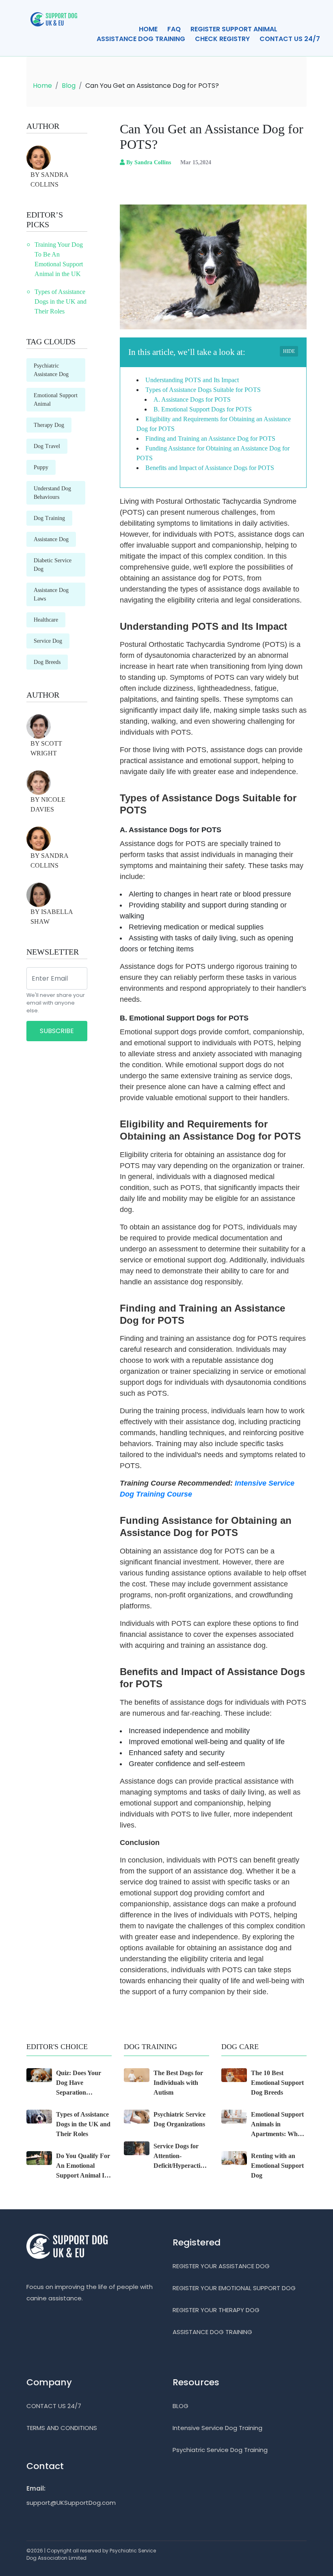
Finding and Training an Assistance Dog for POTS (210, 438)
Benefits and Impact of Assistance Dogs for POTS (210, 468)
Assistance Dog (51, 539)
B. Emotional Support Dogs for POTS (203, 409)
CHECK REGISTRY (222, 39)
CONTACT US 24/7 (290, 39)
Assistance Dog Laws (51, 594)
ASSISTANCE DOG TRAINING (141, 39)
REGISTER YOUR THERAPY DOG (216, 2310)
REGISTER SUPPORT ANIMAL (234, 29)
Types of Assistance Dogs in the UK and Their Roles (61, 301)
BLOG (181, 2406)
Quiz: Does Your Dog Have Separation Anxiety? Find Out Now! (82, 2083)
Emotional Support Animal (56, 400)
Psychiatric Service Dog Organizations (179, 2119)
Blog (69, 86)
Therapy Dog (49, 425)
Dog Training (49, 518)
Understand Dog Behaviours (52, 493)
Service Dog (48, 641)
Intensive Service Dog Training (217, 2428)
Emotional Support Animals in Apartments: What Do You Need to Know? (277, 2125)
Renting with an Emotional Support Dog (277, 2166)
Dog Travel (47, 446)
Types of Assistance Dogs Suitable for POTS (203, 390)
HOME (148, 29)
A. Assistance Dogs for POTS (192, 399)
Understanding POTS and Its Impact (192, 380)
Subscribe (57, 1031)
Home (42, 86)
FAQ (174, 29)
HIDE (289, 351)
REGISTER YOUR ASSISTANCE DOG (221, 2266)
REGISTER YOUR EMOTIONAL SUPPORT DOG (234, 2288)
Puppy (41, 467)
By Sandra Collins (149, 162)
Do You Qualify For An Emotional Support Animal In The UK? (83, 2166)
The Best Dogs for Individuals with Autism (178, 2083)
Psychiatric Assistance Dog (51, 370)
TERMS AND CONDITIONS (62, 2428)
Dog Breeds (47, 662)
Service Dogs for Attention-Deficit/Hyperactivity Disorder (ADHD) (181, 2157)
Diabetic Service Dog (53, 565)
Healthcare (46, 620)
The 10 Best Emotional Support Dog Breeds (277, 2083)
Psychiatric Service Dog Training (220, 2450)
